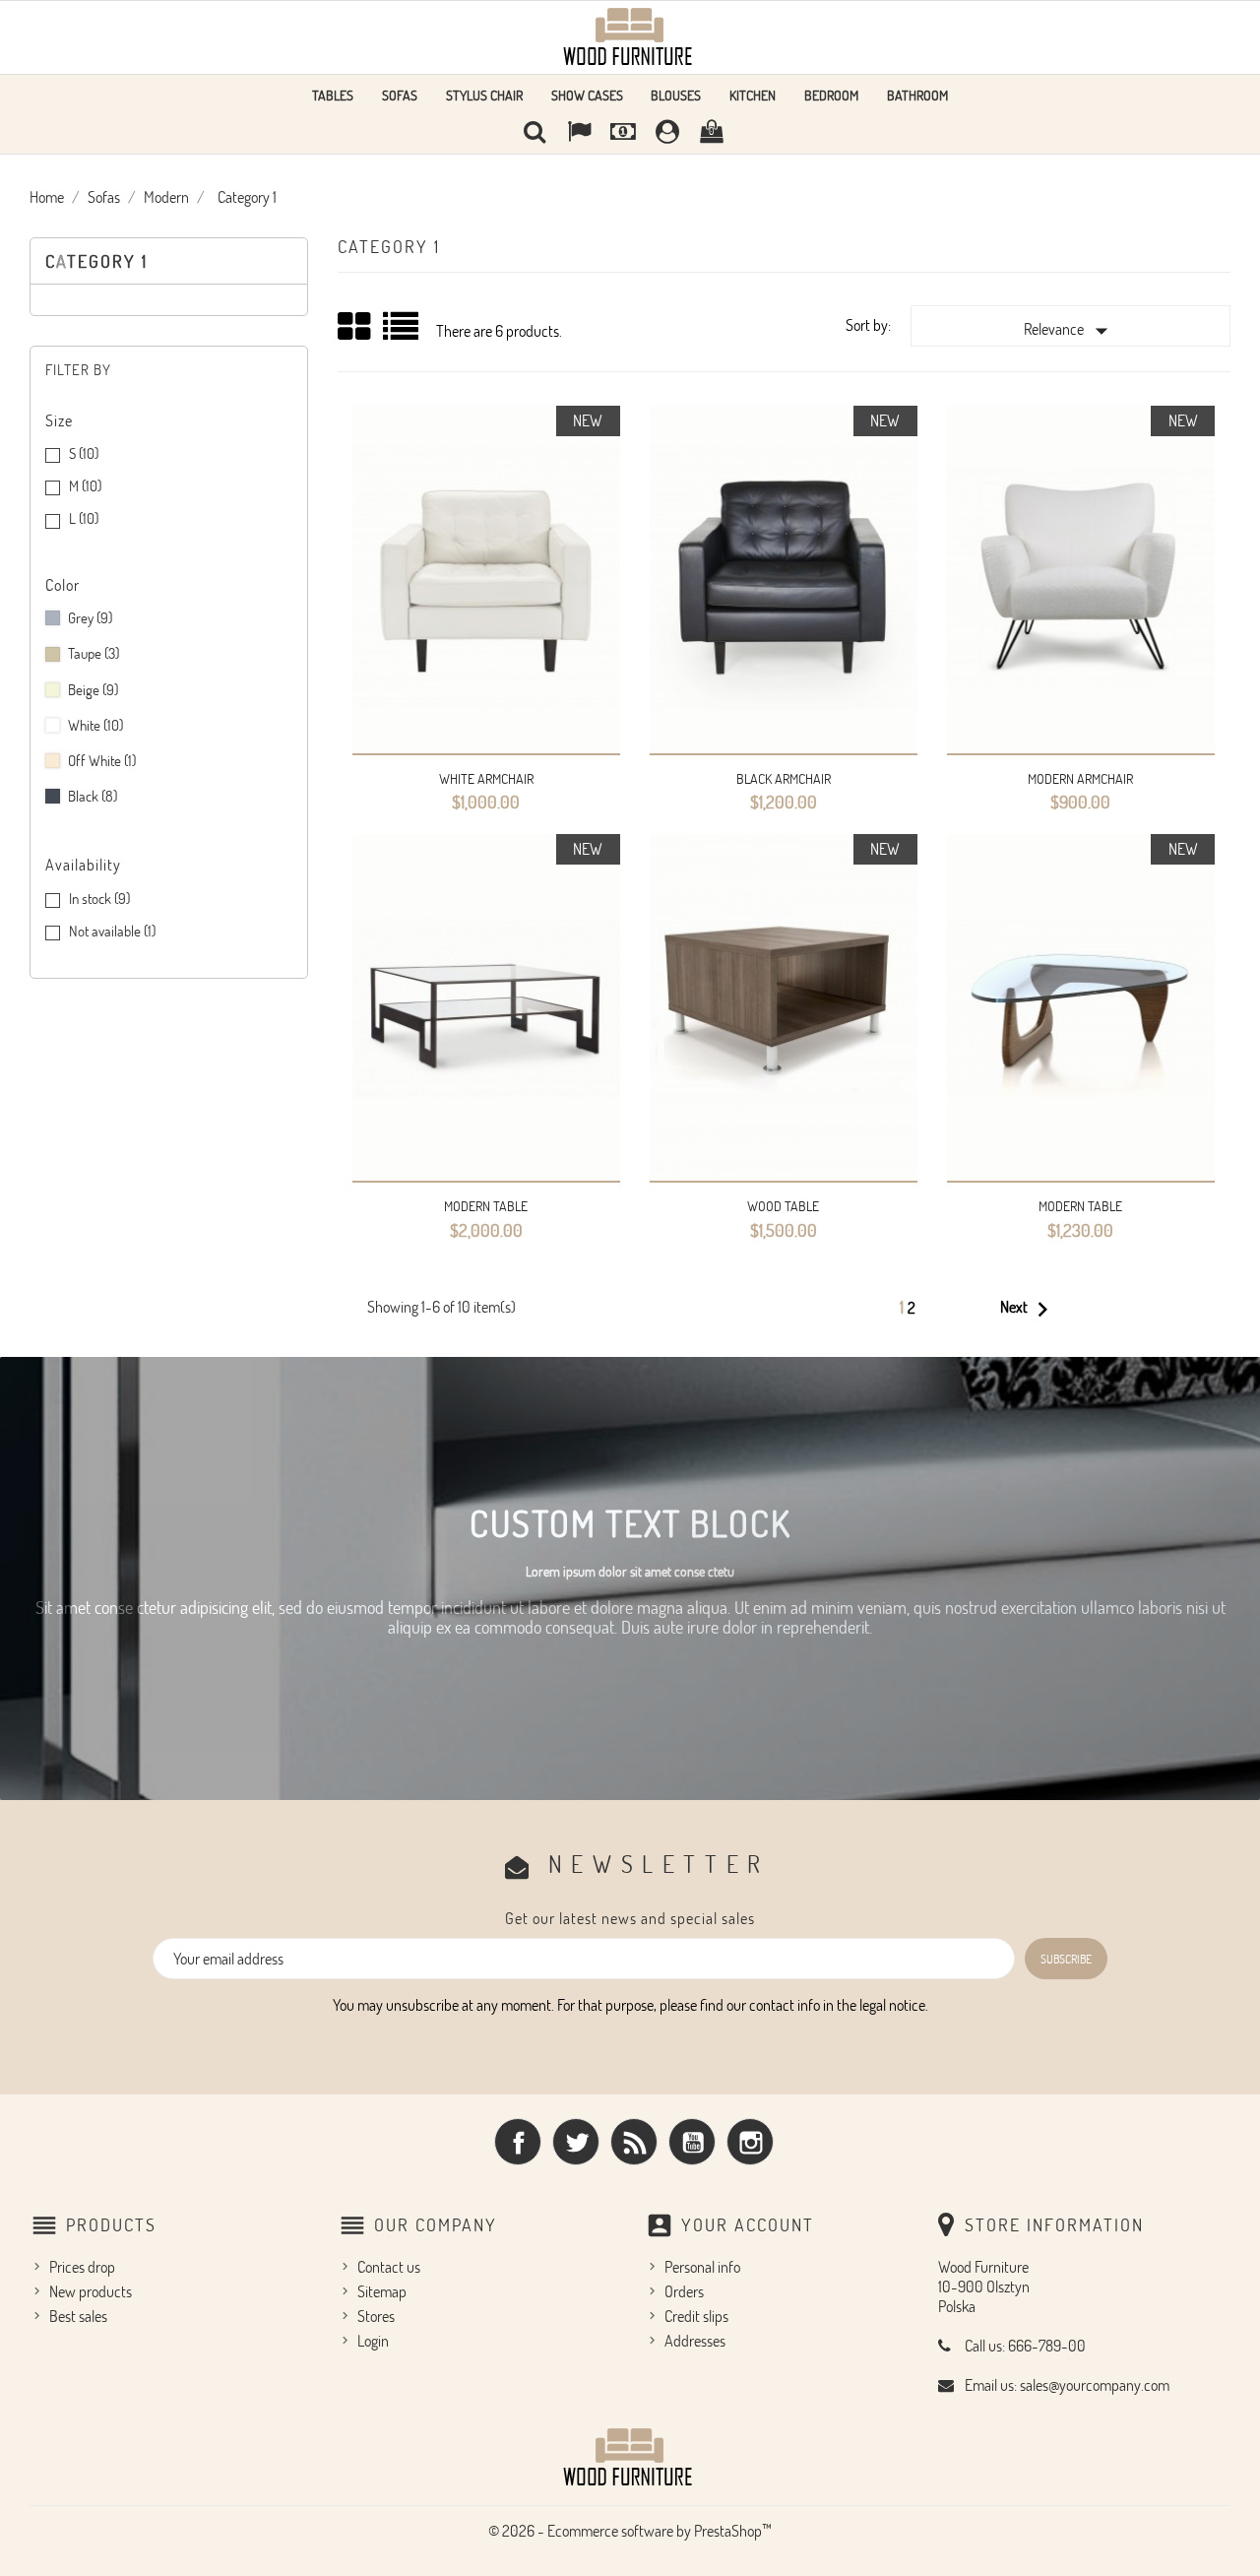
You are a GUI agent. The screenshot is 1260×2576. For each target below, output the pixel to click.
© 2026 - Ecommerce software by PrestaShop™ (630, 2531)
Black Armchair (784, 778)
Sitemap (382, 2291)
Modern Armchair (1080, 778)
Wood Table (783, 1206)
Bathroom (917, 95)
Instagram (750, 2142)
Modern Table (486, 1206)
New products (91, 2291)
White (95, 725)
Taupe (94, 653)
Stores (376, 2316)
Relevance (1070, 331)
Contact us (389, 2267)
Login (373, 2341)
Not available (112, 931)
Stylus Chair (484, 95)
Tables (333, 95)
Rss (634, 2142)
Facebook (518, 2142)
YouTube (692, 2142)
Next (1029, 1310)
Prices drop (82, 2267)
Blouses (676, 95)
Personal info (702, 2267)
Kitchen (753, 95)
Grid (355, 327)
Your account (748, 2224)
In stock (99, 899)
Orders (684, 2291)
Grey (90, 618)
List (402, 333)
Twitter (576, 2142)
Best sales (78, 2316)
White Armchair (486, 778)
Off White (102, 761)
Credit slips (696, 2316)
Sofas (400, 95)
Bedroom (831, 95)
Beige (93, 690)
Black (93, 796)
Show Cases (587, 95)
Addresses (695, 2341)
